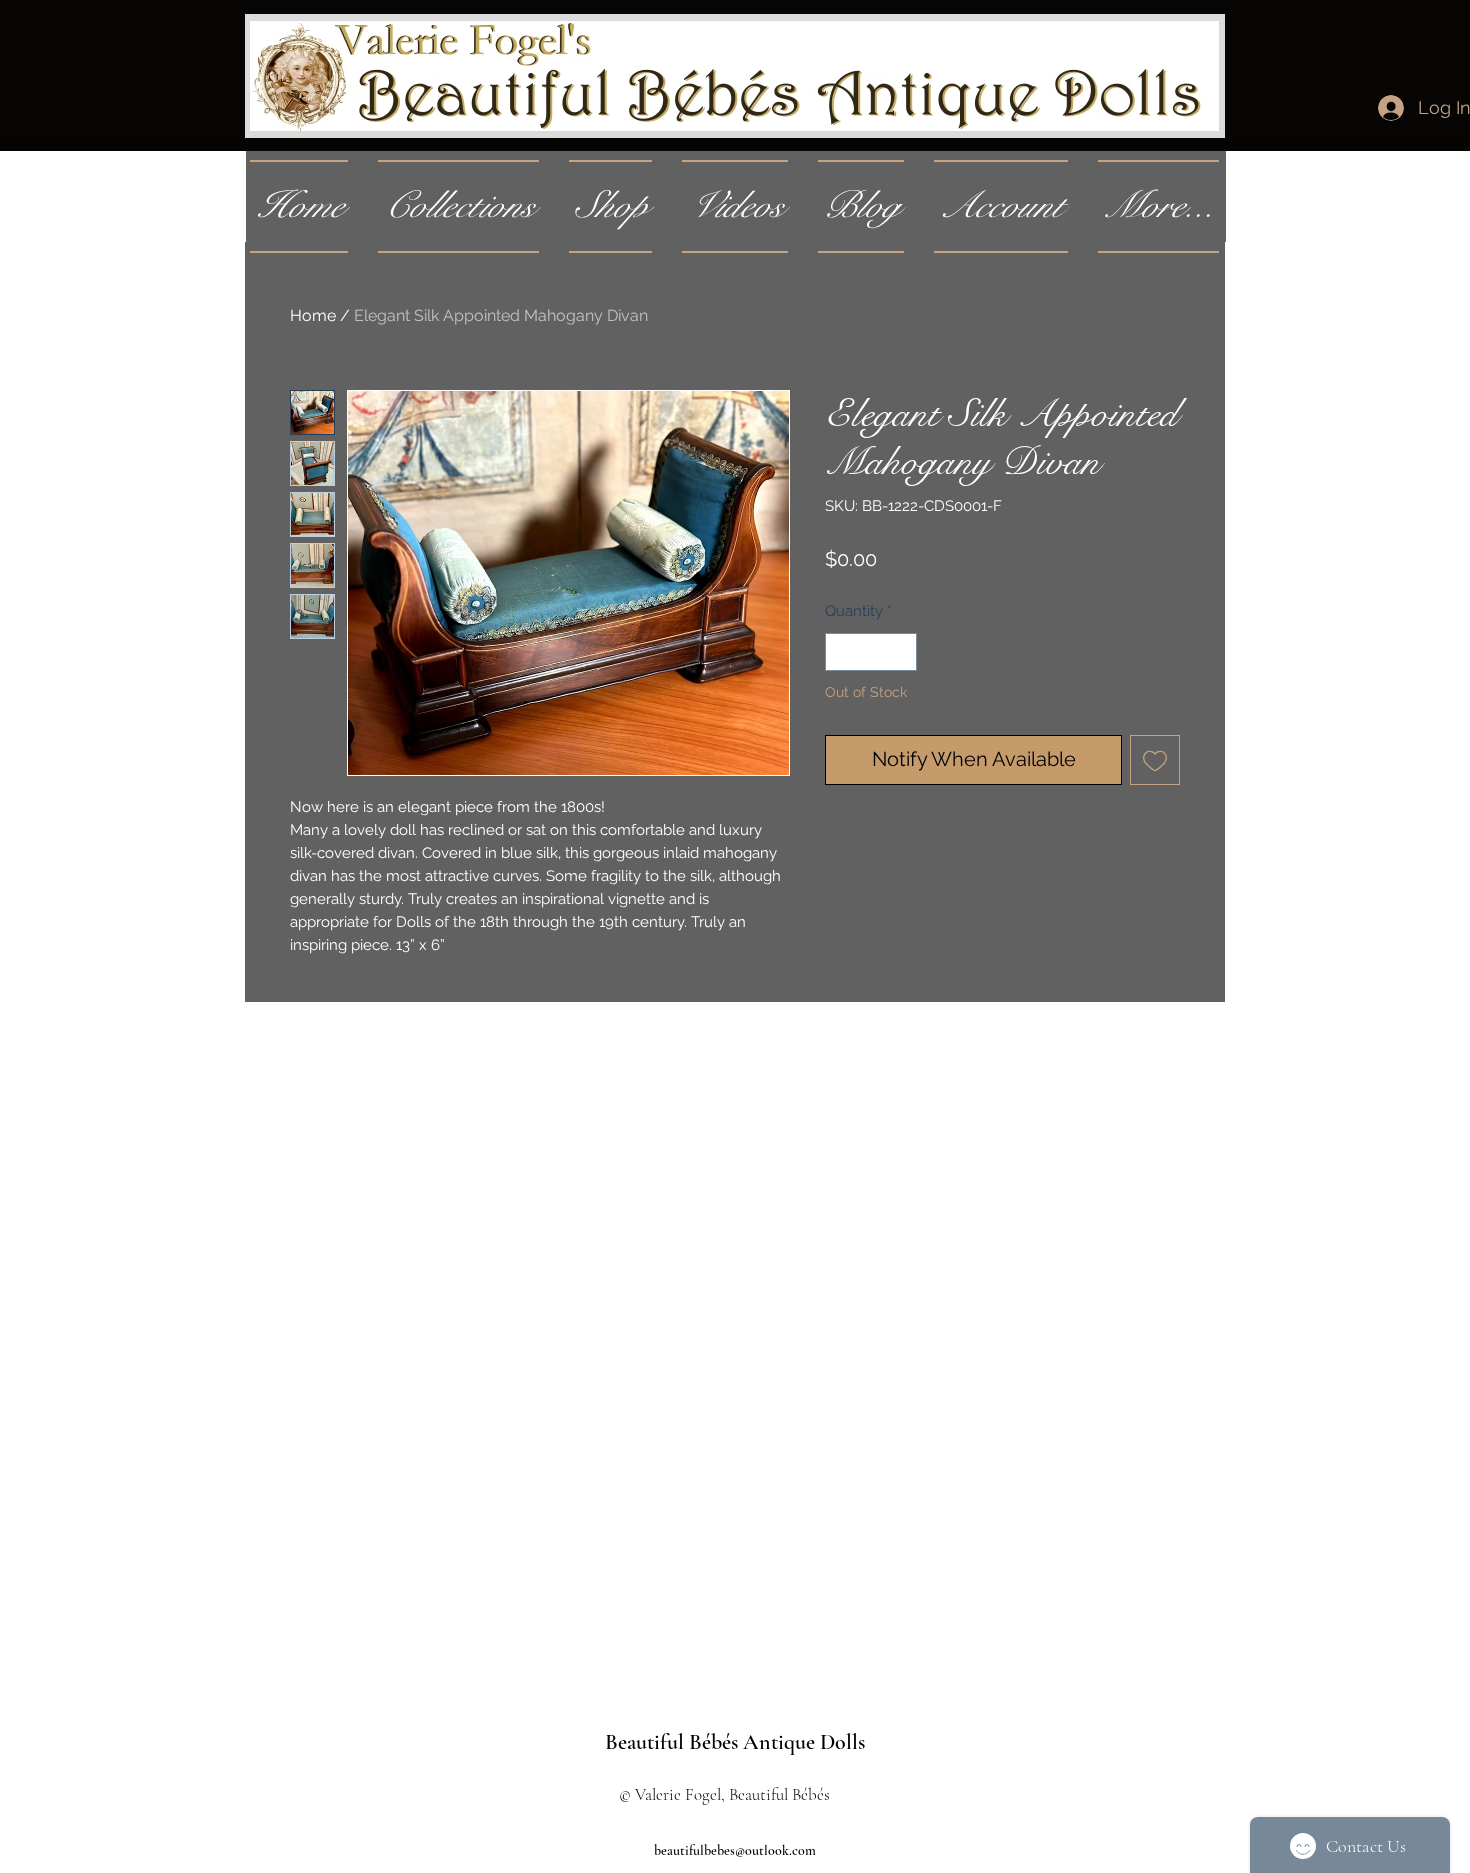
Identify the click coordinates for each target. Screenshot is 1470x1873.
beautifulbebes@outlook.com (735, 1850)
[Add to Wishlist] (1155, 760)
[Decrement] (841, 652)
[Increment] (901, 652)
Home (313, 315)
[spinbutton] (871, 652)
